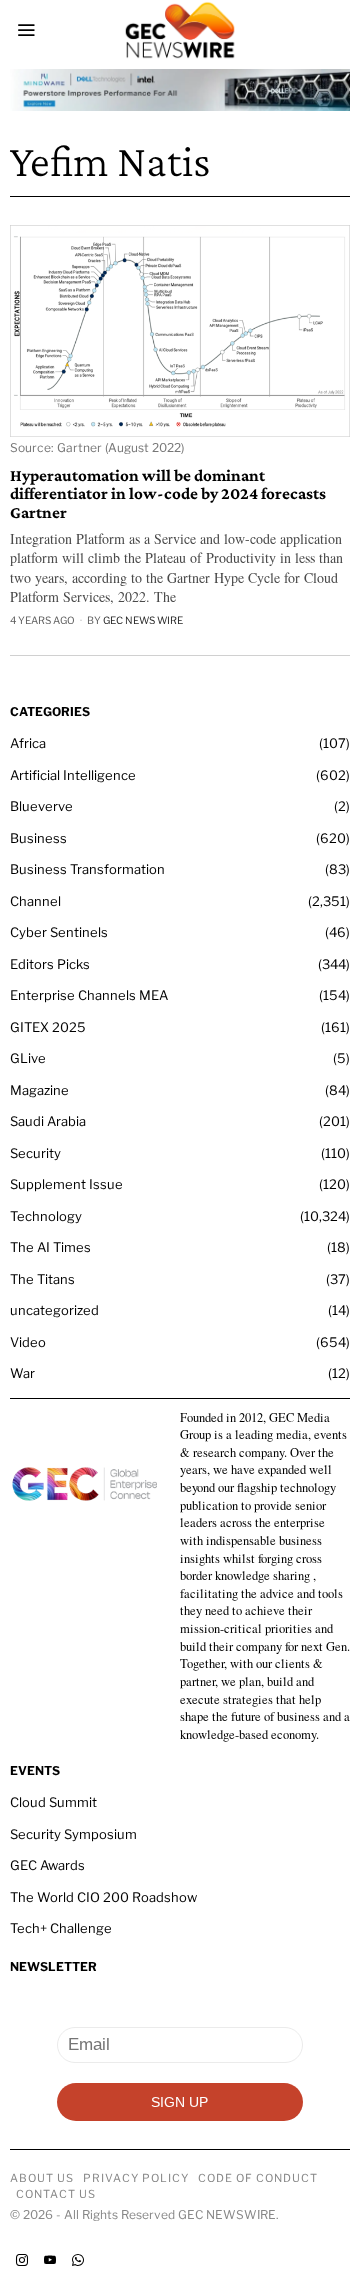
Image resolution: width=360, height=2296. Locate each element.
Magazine (39, 1090)
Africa (28, 743)
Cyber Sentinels (59, 932)
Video (28, 1342)
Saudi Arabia (48, 1121)
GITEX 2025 (48, 1027)
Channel (35, 901)
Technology (46, 1216)
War (22, 1373)
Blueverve (41, 806)
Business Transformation (87, 869)
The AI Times (50, 1247)
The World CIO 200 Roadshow (103, 1897)
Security (35, 1153)
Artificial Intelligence (73, 775)
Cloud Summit (53, 1802)
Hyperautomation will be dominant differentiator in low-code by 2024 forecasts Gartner (168, 494)
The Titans (42, 1279)
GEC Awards (47, 1865)
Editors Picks (50, 964)
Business (38, 838)
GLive (28, 1058)
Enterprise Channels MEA (89, 995)
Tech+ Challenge (61, 1928)
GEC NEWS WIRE (143, 620)
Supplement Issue (66, 1184)
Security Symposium (73, 1834)
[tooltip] (22, 2260)
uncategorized (54, 1310)
